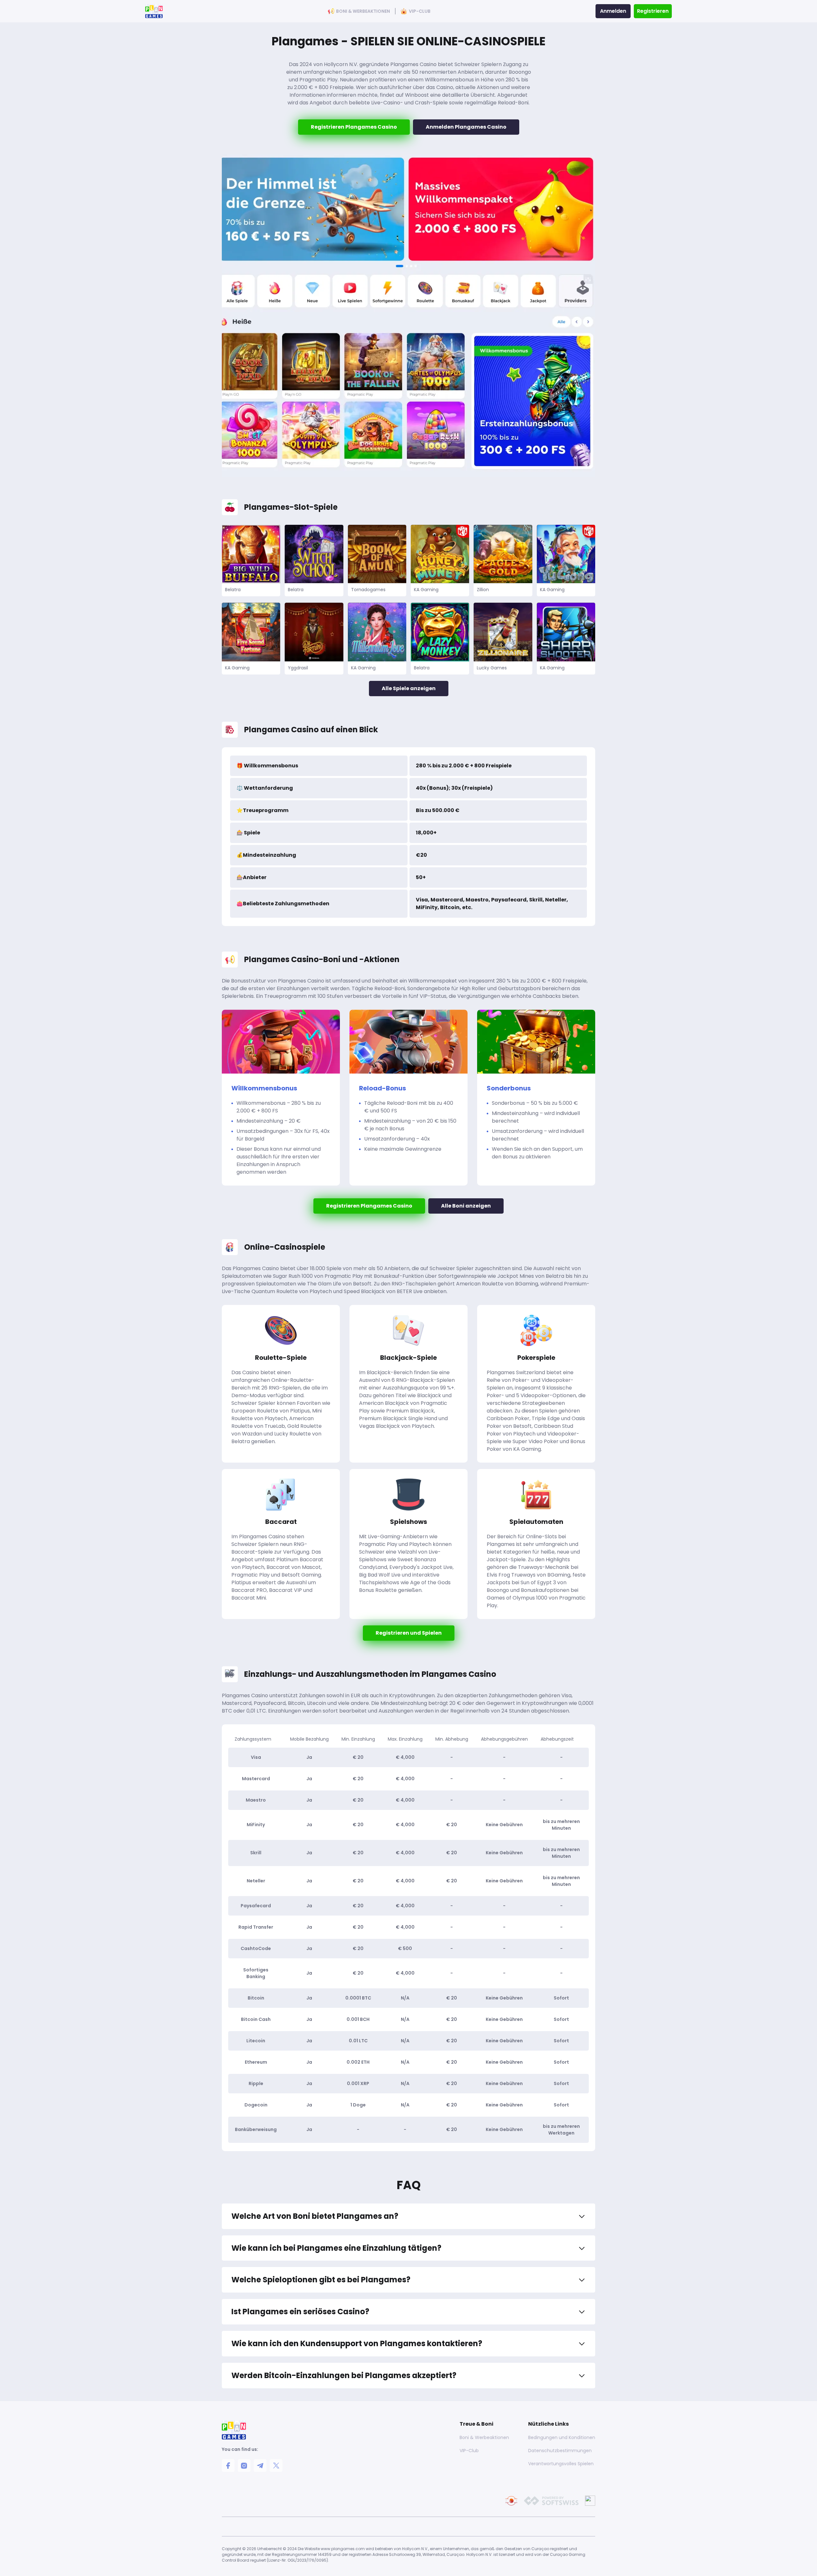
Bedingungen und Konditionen (562, 2437)
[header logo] (154, 11)
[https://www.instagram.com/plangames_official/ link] (244, 2466)
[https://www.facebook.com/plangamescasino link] (228, 2466)
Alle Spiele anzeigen (409, 688)
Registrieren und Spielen (409, 1633)
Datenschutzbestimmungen (560, 2451)
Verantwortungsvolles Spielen (561, 2464)
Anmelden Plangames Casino (466, 127)
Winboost (417, 95)
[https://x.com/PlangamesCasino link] (276, 2466)
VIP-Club (420, 11)
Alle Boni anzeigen (466, 1206)
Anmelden (613, 11)
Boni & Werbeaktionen (363, 11)
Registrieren (653, 11)
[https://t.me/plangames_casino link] (260, 2466)
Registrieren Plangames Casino (354, 127)
